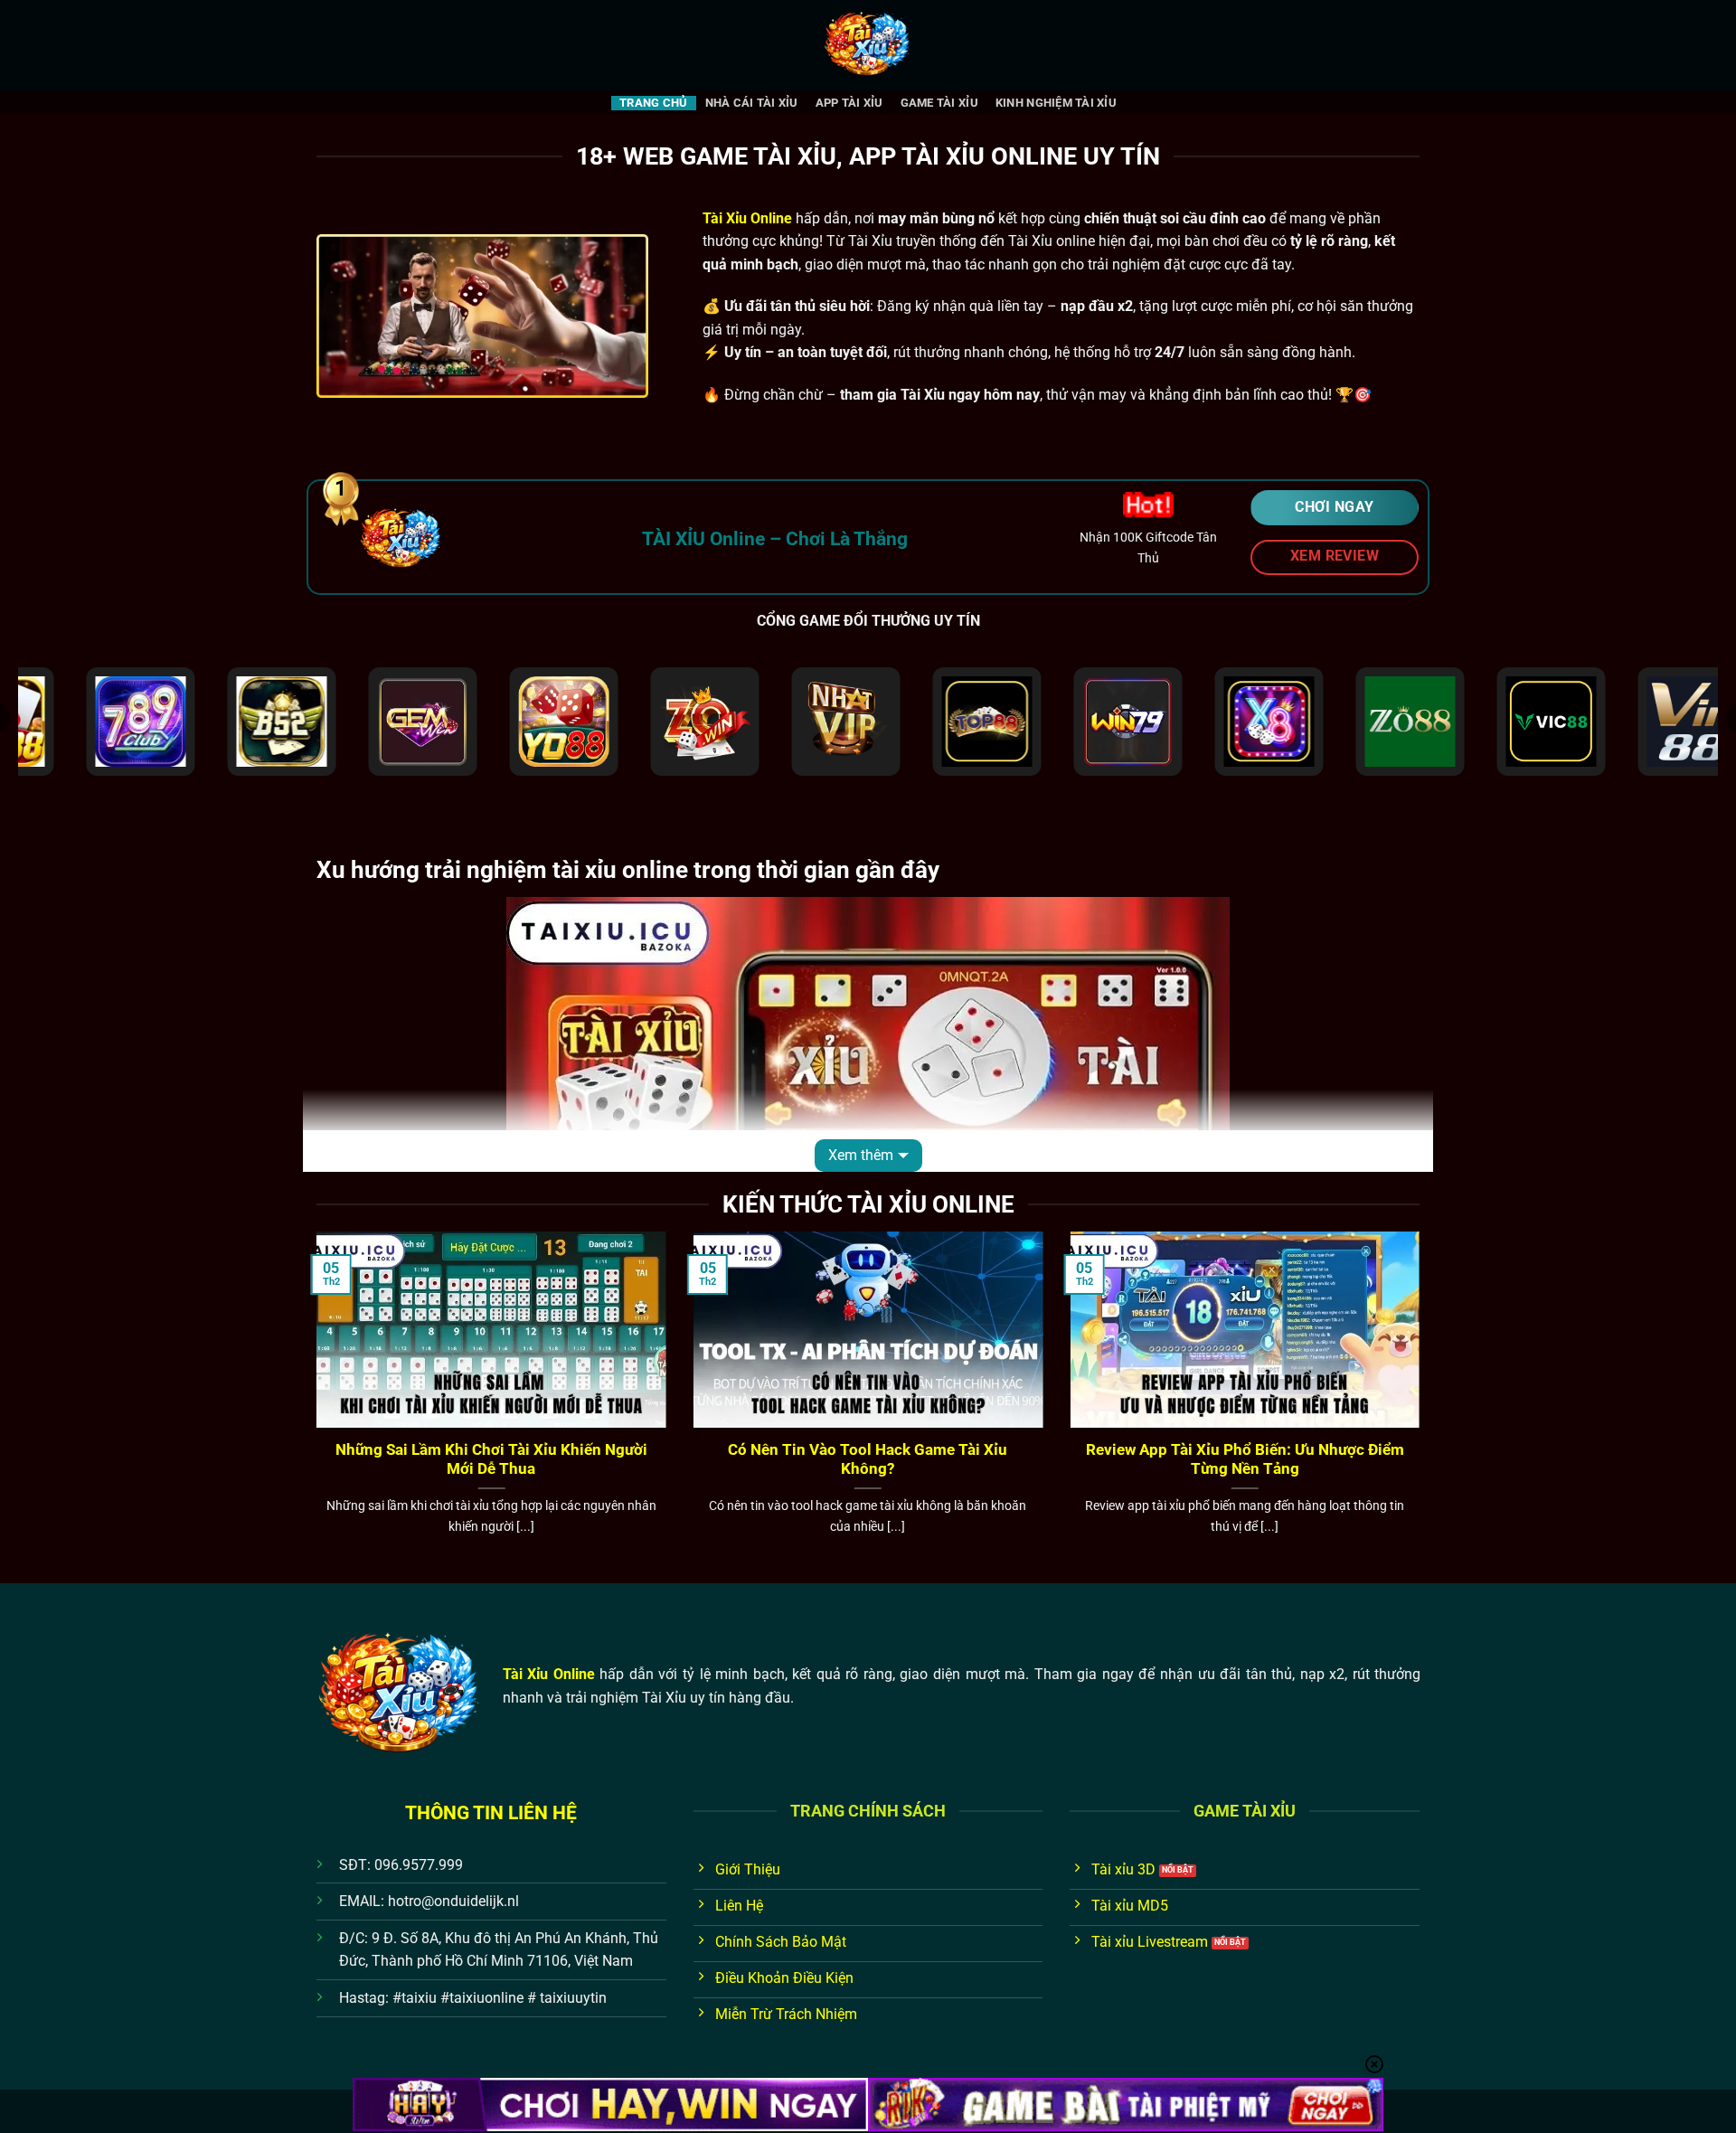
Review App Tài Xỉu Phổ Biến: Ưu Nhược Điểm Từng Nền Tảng (1245, 1460)
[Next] (1423, 1406)
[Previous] (313, 1406)
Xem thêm (861, 1155)
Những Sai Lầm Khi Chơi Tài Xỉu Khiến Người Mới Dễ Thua (491, 1460)
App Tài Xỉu (849, 103)
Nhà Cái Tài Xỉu (752, 103)
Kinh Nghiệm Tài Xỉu (1056, 103)
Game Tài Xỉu (939, 103)
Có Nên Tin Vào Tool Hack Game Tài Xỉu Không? (868, 1460)
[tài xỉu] (868, 45)
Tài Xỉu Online (549, 1674)
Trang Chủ (653, 103)
